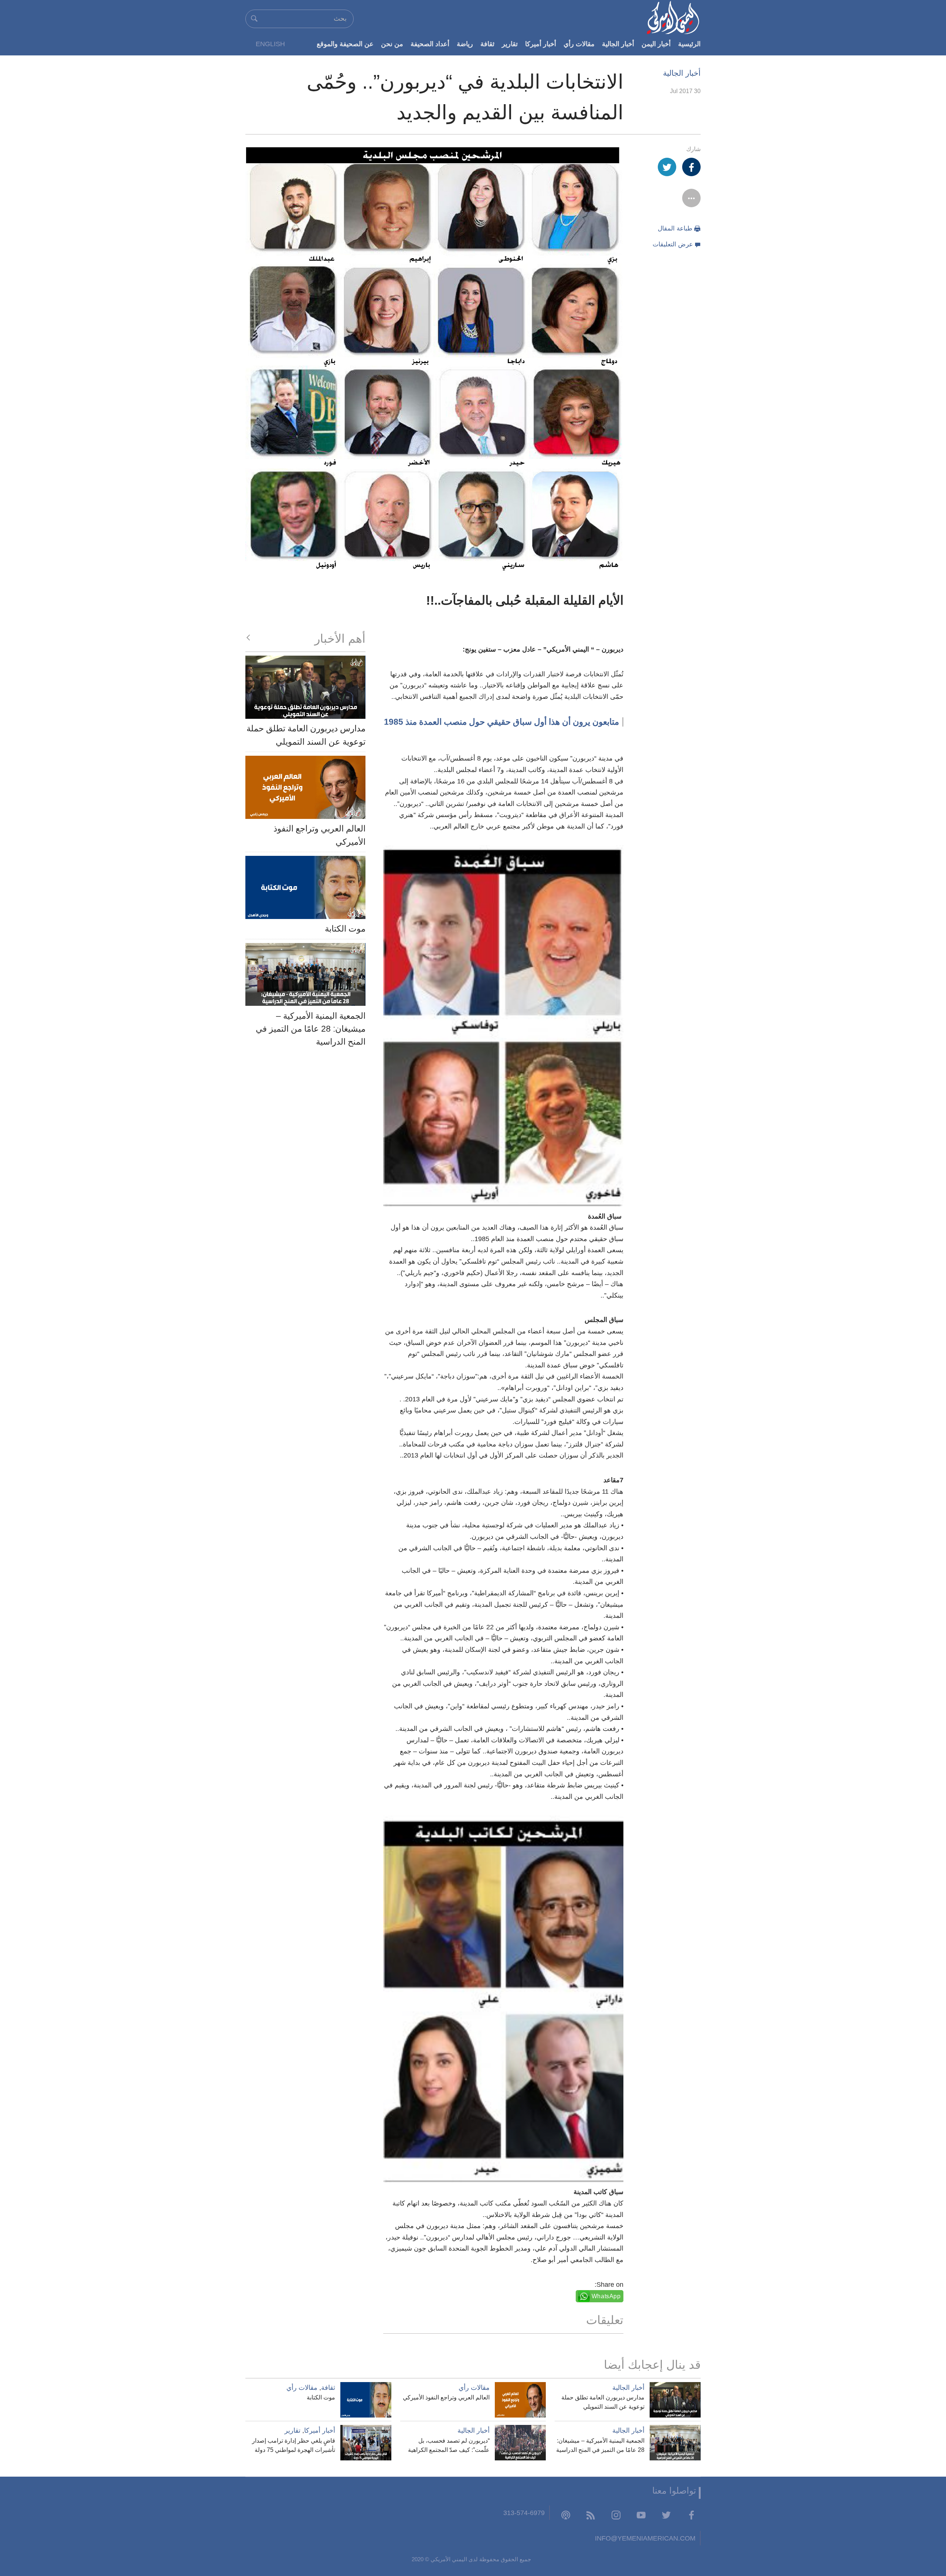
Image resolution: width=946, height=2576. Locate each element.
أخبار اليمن (656, 44)
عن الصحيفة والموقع (345, 44)
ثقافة (487, 44)
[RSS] (591, 2515)
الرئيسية (689, 44)
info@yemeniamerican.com (645, 2538)
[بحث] (254, 18)
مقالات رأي (579, 44)
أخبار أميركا (541, 44)
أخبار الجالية (618, 44)
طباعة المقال (675, 228)
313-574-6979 (524, 2513)
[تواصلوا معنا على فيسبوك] (691, 2515)
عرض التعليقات (673, 244)
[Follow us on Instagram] (616, 2515)
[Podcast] (566, 2515)
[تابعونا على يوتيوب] (641, 2515)
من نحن (392, 44)
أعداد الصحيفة (430, 44)
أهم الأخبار (340, 639)
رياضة (465, 44)
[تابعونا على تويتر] (666, 2515)
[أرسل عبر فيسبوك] (691, 167)
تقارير (510, 44)
